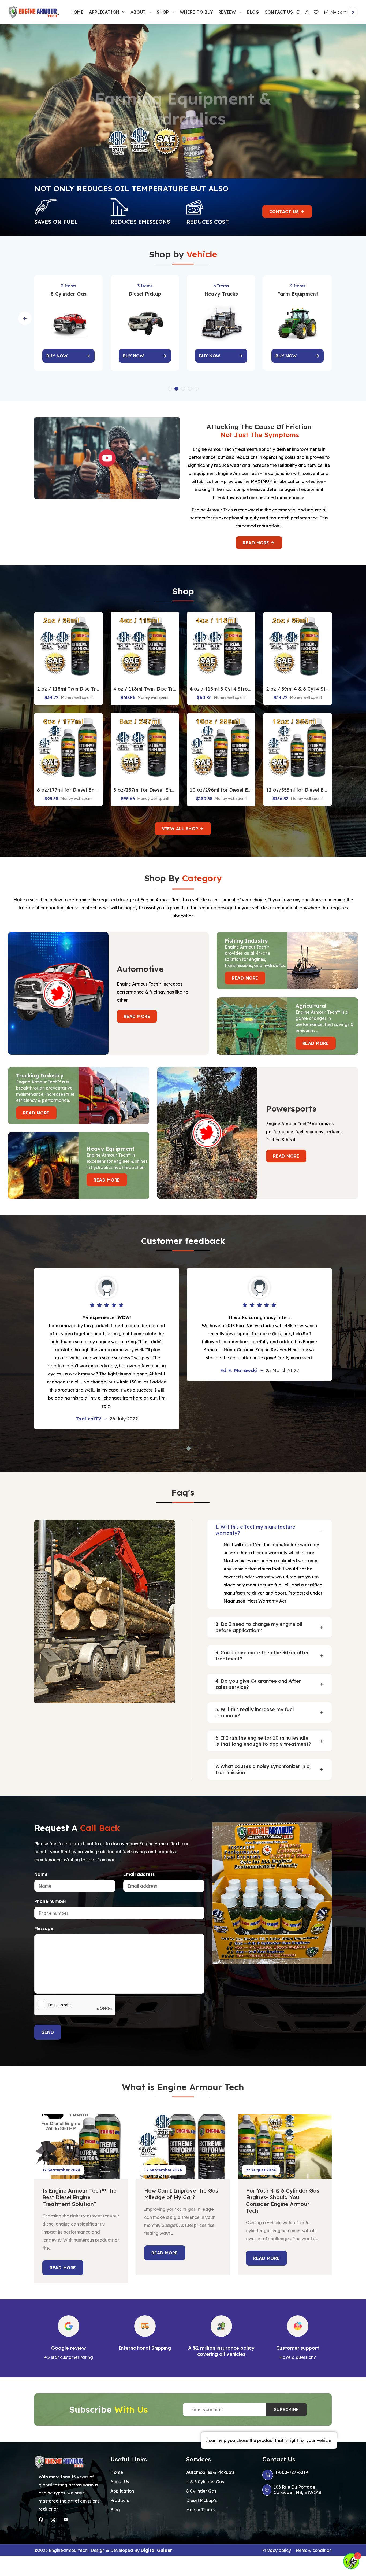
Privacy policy (277, 2550)
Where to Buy (196, 12)
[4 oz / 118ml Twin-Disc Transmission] (145, 646)
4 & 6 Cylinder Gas (205, 2482)
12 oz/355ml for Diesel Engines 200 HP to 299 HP (298, 790)
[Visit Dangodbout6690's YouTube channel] (66, 2519)
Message (44, 1928)
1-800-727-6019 (292, 2472)
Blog (253, 12)
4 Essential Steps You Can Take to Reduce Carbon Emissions (280, 2197)
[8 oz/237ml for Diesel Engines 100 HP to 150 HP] (145, 747)
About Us (120, 2482)
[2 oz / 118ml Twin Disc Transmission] (68, 646)
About (138, 12)
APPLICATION (104, 12)
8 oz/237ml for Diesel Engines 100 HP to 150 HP (145, 790)
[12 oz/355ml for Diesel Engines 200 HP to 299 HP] (298, 747)
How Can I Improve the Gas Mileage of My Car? (79, 2194)
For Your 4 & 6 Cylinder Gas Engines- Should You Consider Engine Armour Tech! (181, 2201)
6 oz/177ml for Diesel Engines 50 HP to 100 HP (68, 790)
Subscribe (286, 2409)
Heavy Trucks (200, 2510)
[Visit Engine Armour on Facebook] (41, 2519)
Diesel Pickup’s (201, 2500)
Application (122, 2491)
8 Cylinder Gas (201, 2491)
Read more (257, 543)
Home (77, 12)
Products (120, 2500)
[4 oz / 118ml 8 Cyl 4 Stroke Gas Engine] (221, 646)
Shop (163, 12)
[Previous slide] (25, 318)
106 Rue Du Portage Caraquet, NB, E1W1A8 (297, 2490)
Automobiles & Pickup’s (210, 2472)
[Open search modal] (298, 12)
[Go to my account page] (307, 12)
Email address (139, 1874)
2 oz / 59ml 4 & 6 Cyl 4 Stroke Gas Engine (298, 689)
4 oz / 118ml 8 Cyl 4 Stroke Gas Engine (221, 689)
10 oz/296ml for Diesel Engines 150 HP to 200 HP (221, 790)
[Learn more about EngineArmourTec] (53, 2520)
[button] (170, 389)
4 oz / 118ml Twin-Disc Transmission (145, 689)
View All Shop (181, 829)
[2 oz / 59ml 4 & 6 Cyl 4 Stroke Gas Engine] (298, 646)
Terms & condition (313, 2550)
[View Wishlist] (317, 12)
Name (41, 1874)
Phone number (50, 1901)
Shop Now (189, 136)
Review (227, 12)
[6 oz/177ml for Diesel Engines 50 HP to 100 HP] (68, 747)
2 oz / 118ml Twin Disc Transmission (68, 689)
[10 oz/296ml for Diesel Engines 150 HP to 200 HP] (221, 747)
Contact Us (285, 212)
